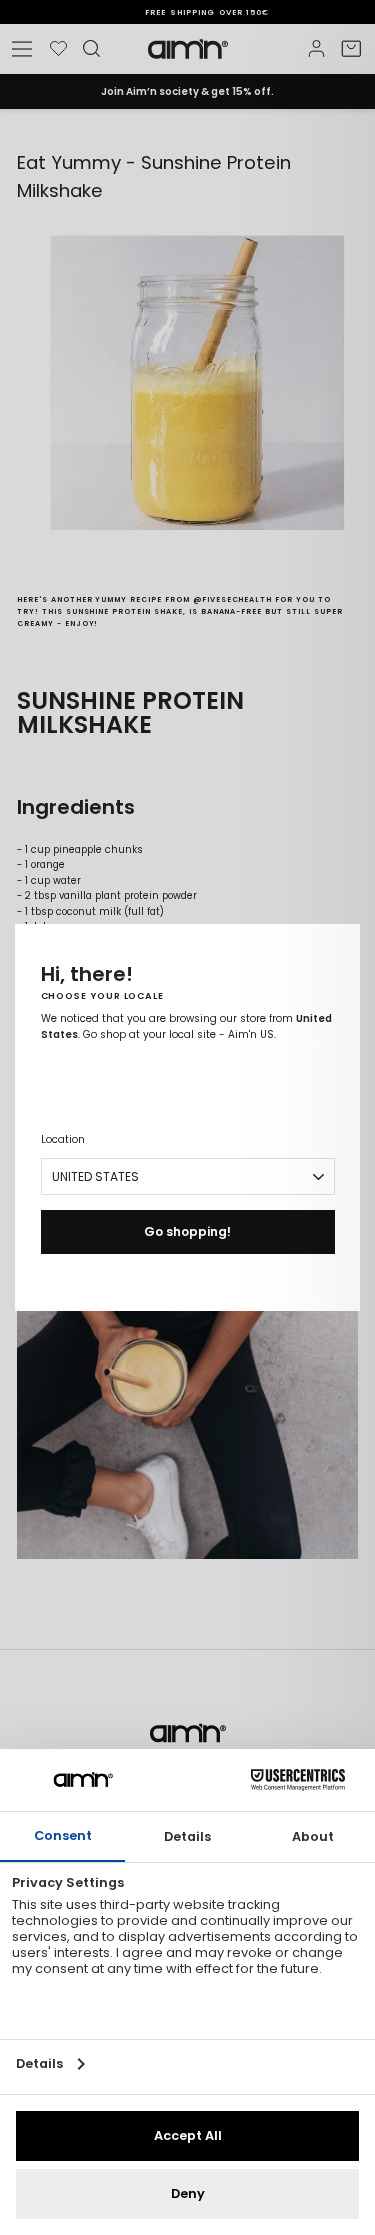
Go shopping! (187, 1231)
